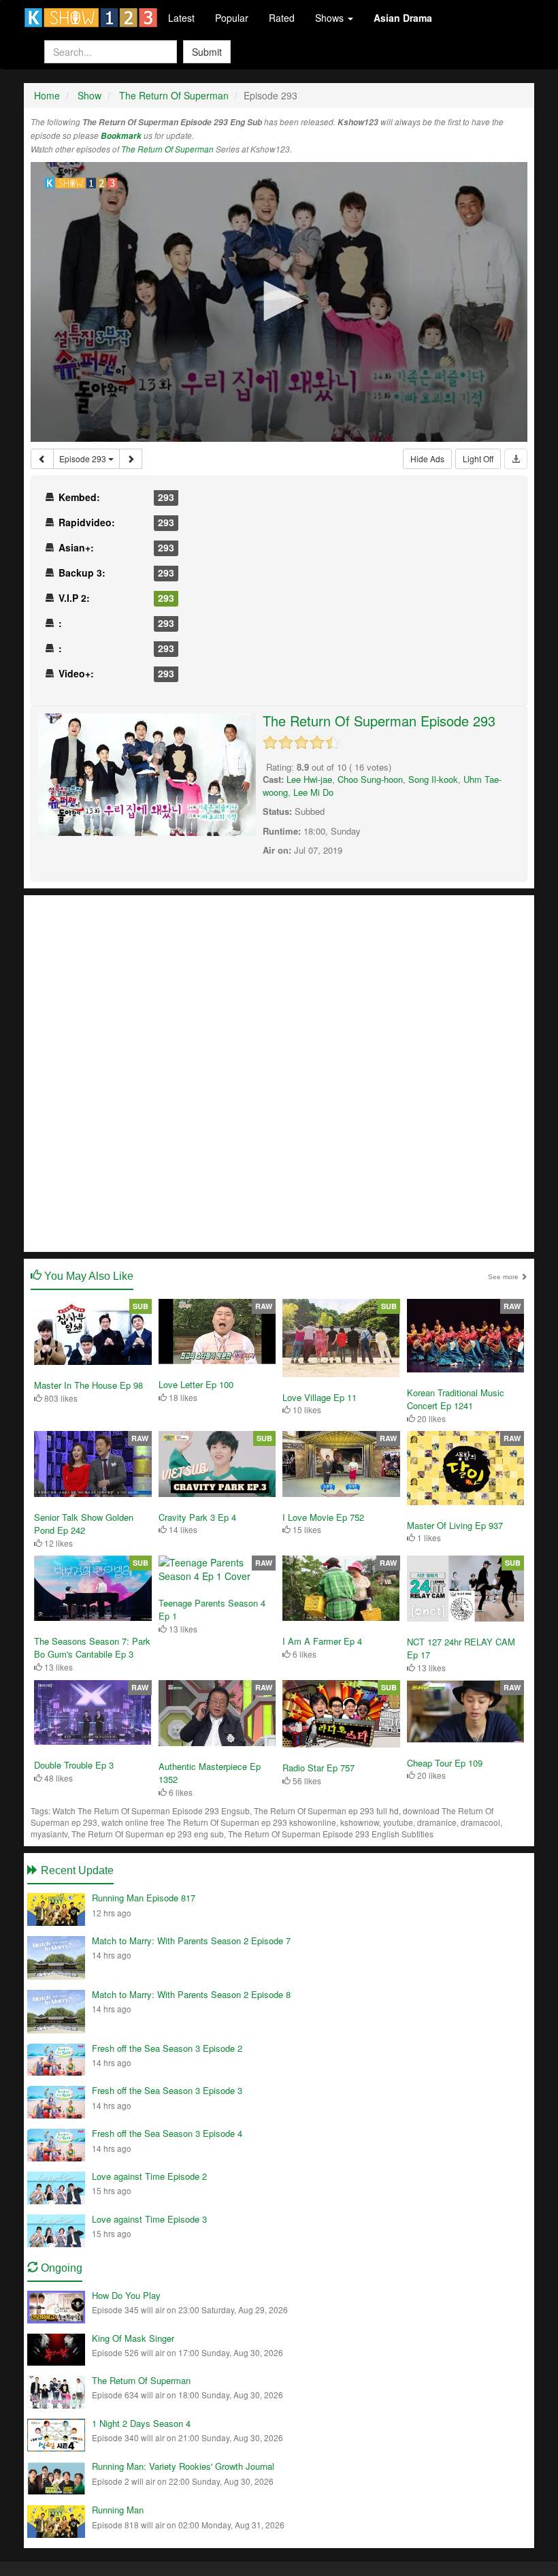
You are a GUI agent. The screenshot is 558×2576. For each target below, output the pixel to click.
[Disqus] (279, 1072)
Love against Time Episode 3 (149, 2219)
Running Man (118, 2510)
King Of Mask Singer (133, 2338)
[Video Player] (279, 302)
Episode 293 (84, 458)
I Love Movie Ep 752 (323, 1517)
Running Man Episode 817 (144, 1898)
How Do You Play (126, 2295)
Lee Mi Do (313, 792)
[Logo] (82, 183)
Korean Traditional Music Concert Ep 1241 (456, 1399)
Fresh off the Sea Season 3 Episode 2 (167, 2048)
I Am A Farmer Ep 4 (322, 1641)
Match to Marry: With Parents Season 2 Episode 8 (191, 1994)
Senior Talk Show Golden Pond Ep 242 (84, 1524)
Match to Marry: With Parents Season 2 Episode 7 (191, 1941)
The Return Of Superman (167, 149)
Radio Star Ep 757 (318, 1768)
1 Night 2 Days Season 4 (141, 2423)
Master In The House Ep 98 (88, 1385)
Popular (232, 18)
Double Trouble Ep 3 (74, 1765)
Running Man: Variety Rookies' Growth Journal (183, 2466)
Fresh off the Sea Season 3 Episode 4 (167, 2133)
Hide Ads (427, 458)
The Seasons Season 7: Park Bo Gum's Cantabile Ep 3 (92, 1648)
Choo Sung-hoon (370, 779)
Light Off (478, 458)
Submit (207, 52)
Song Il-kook (433, 779)
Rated (282, 18)
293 (166, 497)
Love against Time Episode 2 (149, 2176)
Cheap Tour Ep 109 (445, 1763)
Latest (181, 18)
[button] (279, 301)
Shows (331, 18)
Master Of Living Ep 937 (455, 1525)
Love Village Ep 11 (319, 1397)
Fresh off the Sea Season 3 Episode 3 (167, 2090)
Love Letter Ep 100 (196, 1384)
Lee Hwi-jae (309, 779)
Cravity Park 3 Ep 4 (197, 1517)
